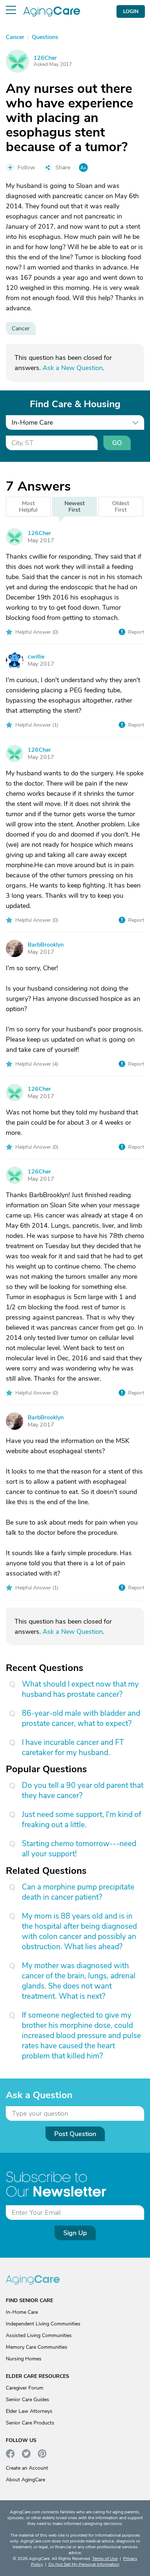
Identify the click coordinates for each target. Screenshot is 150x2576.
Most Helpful (28, 507)
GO (117, 443)
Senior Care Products (30, 2423)
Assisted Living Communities (39, 2335)
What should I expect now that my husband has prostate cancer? (80, 1689)
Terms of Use (105, 2559)
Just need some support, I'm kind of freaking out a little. (82, 1820)
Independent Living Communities (43, 2324)
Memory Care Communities (37, 2347)
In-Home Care (22, 2312)
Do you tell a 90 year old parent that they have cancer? (83, 1790)
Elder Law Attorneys (29, 2411)
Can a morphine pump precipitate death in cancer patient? (78, 1892)
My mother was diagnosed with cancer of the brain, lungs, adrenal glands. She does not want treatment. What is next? (79, 1981)
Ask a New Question (73, 368)
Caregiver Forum (25, 2388)
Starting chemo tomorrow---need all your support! (79, 1849)
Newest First (75, 507)
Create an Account (27, 2468)
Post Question (75, 2134)
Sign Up (75, 2233)
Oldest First (121, 507)
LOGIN (131, 11)
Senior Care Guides (27, 2400)
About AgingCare (25, 2480)
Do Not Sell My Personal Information (84, 2564)
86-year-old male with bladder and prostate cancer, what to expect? (81, 1718)
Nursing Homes (24, 2359)
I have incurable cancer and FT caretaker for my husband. (73, 1747)
